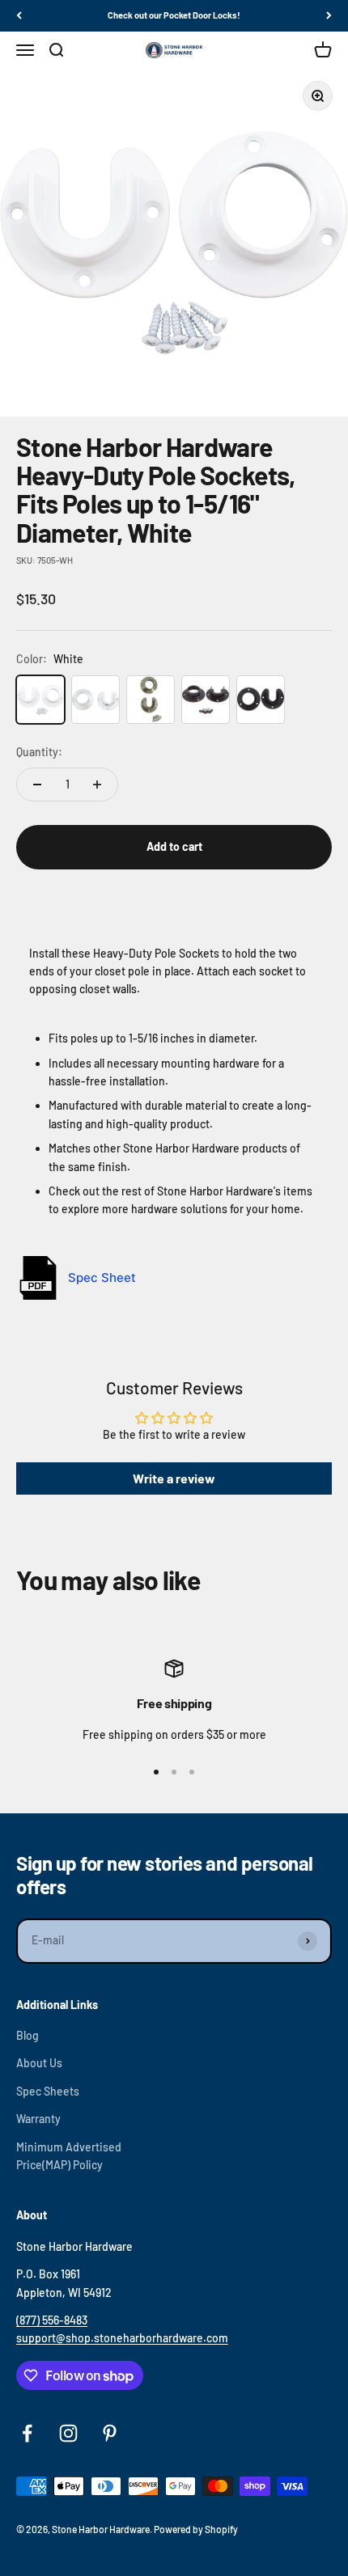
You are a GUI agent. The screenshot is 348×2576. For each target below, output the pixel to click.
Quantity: (39, 752)
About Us (39, 2063)
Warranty (38, 2119)
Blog (28, 2035)
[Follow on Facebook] (27, 2433)
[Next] (329, 16)
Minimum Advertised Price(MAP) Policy (69, 2156)
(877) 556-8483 (52, 2320)
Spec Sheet (102, 1277)
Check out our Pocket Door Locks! (174, 15)
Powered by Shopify (196, 2529)
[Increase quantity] (97, 785)
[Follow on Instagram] (68, 2433)
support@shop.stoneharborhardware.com (122, 2338)
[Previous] (19, 16)
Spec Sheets (48, 2091)
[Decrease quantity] (37, 785)
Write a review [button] (174, 1478)
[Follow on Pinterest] (110, 2433)
